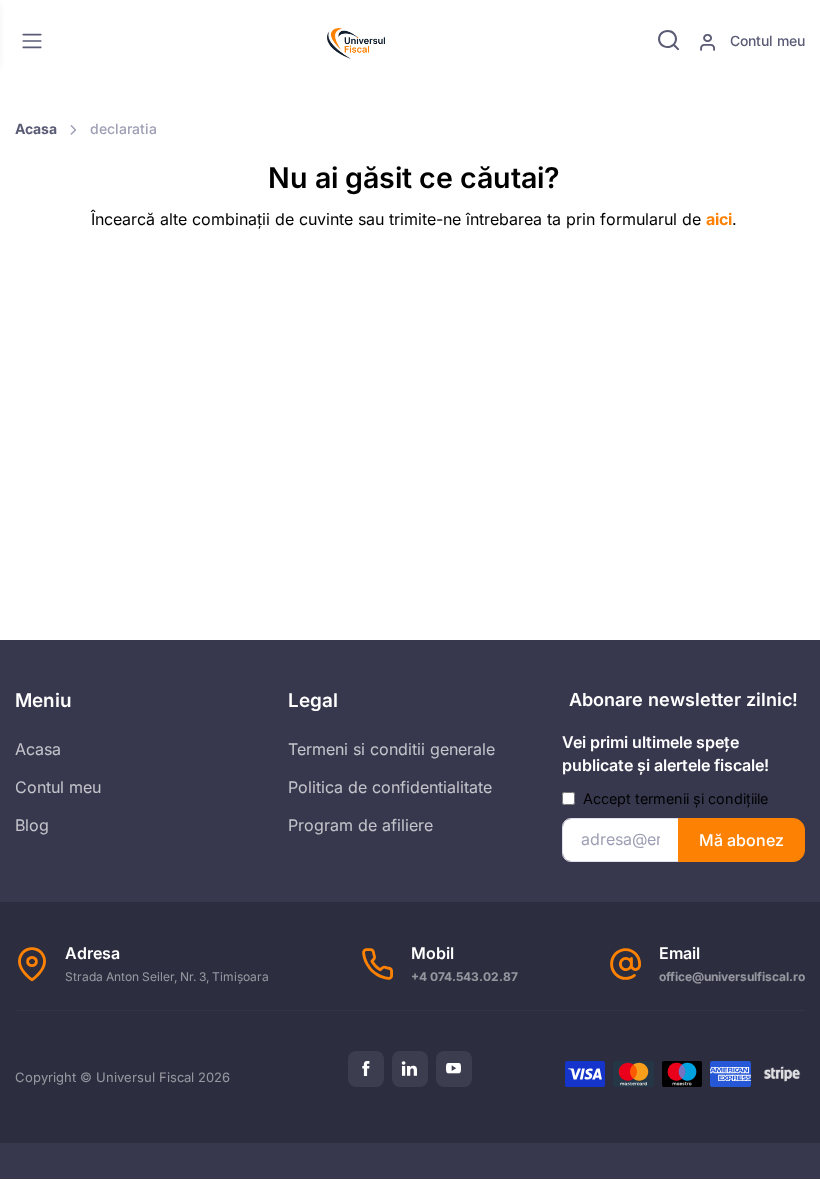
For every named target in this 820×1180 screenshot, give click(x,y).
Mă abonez (741, 840)
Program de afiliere (360, 825)
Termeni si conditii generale (391, 749)
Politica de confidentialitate (390, 787)
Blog (32, 825)
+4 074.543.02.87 (464, 976)
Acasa (36, 128)
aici (719, 219)
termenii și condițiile (701, 798)
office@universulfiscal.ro (732, 976)
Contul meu (765, 40)
